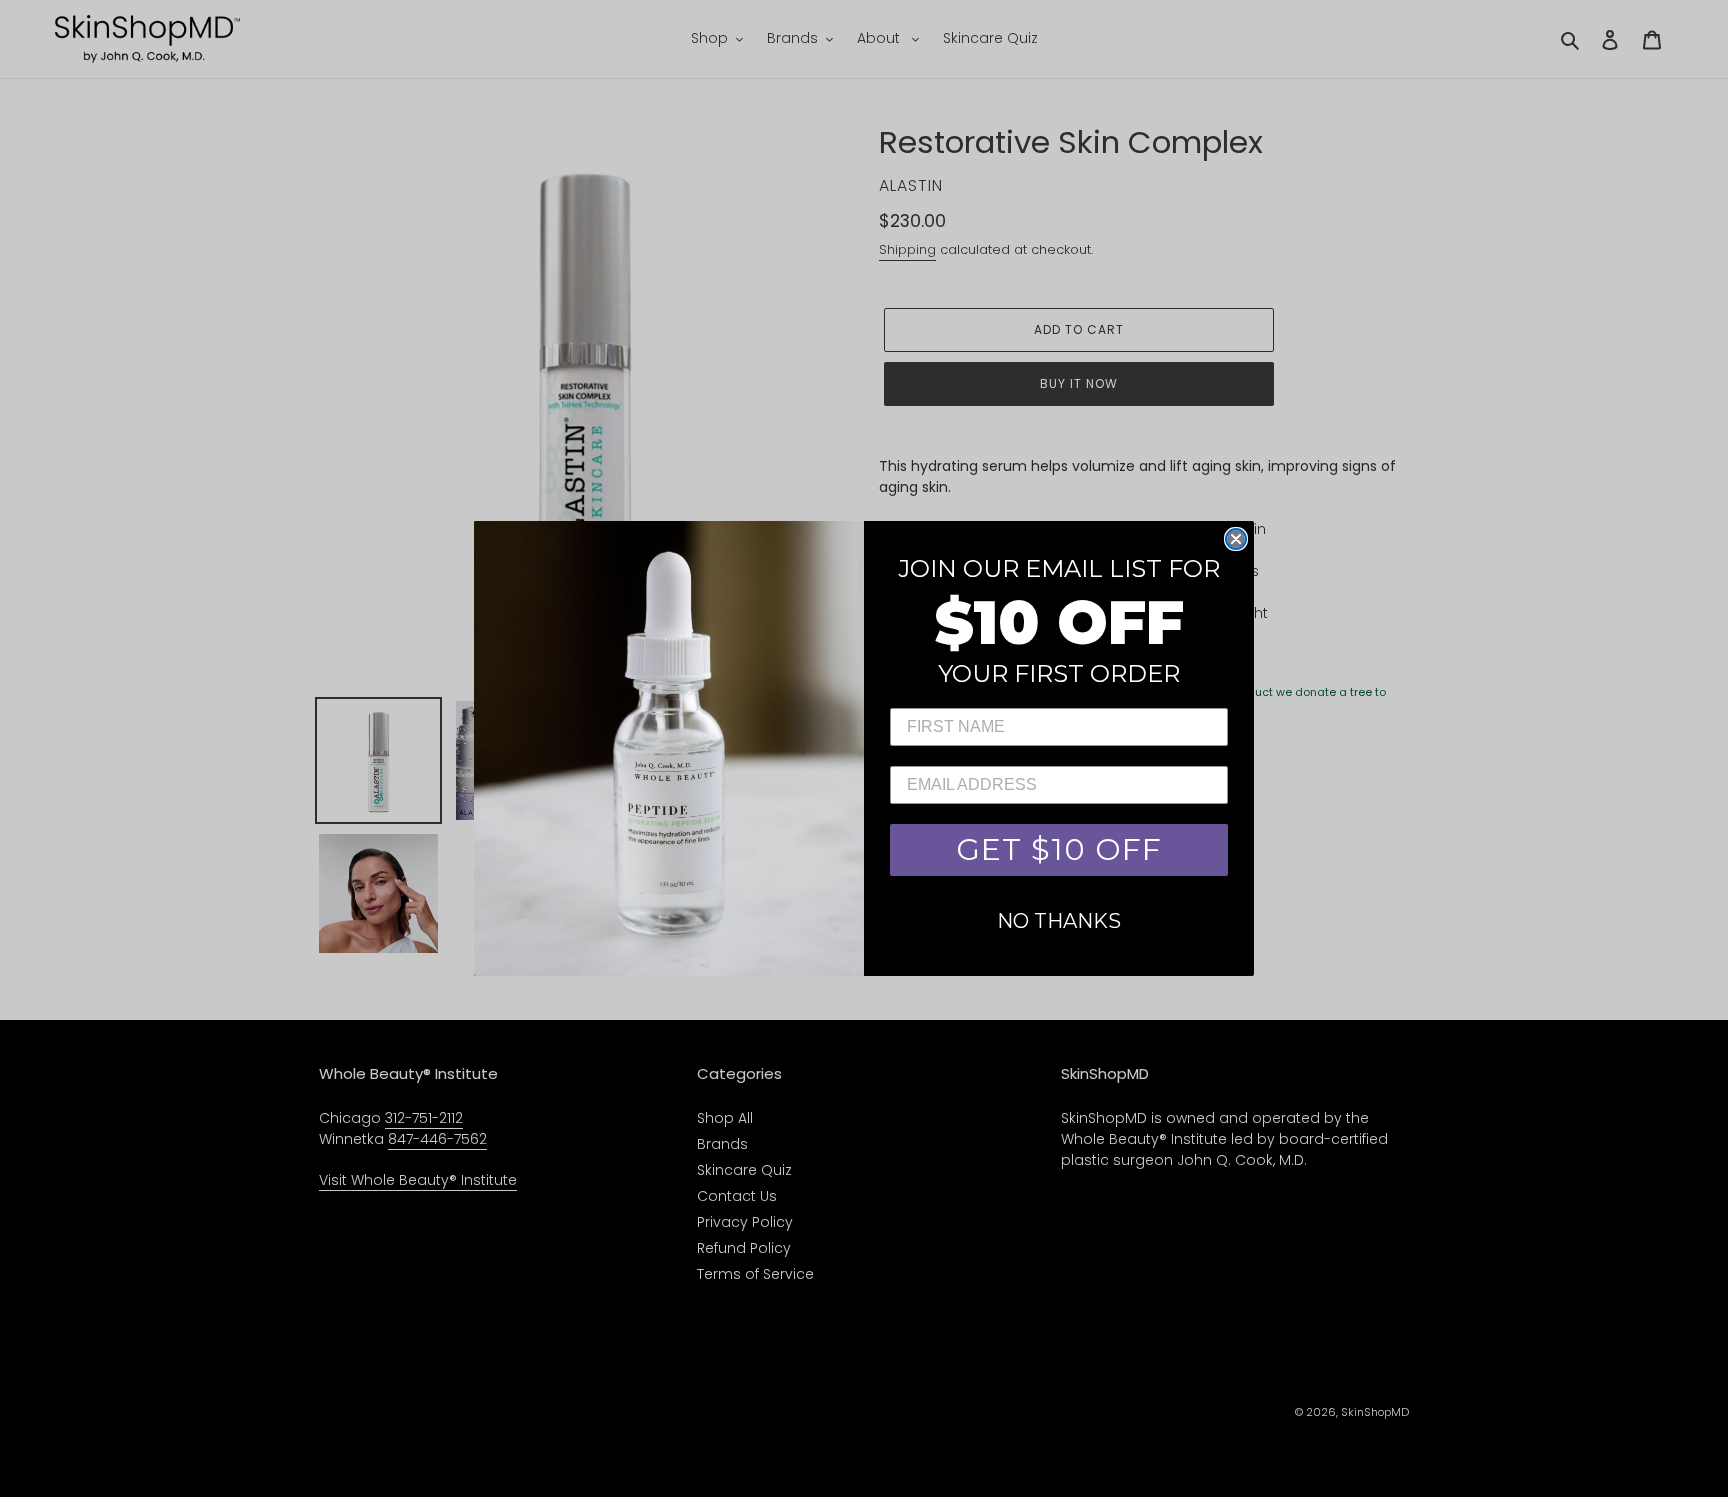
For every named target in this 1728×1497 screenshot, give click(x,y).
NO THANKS (1059, 921)
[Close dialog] (1236, 539)
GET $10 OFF (1059, 849)
